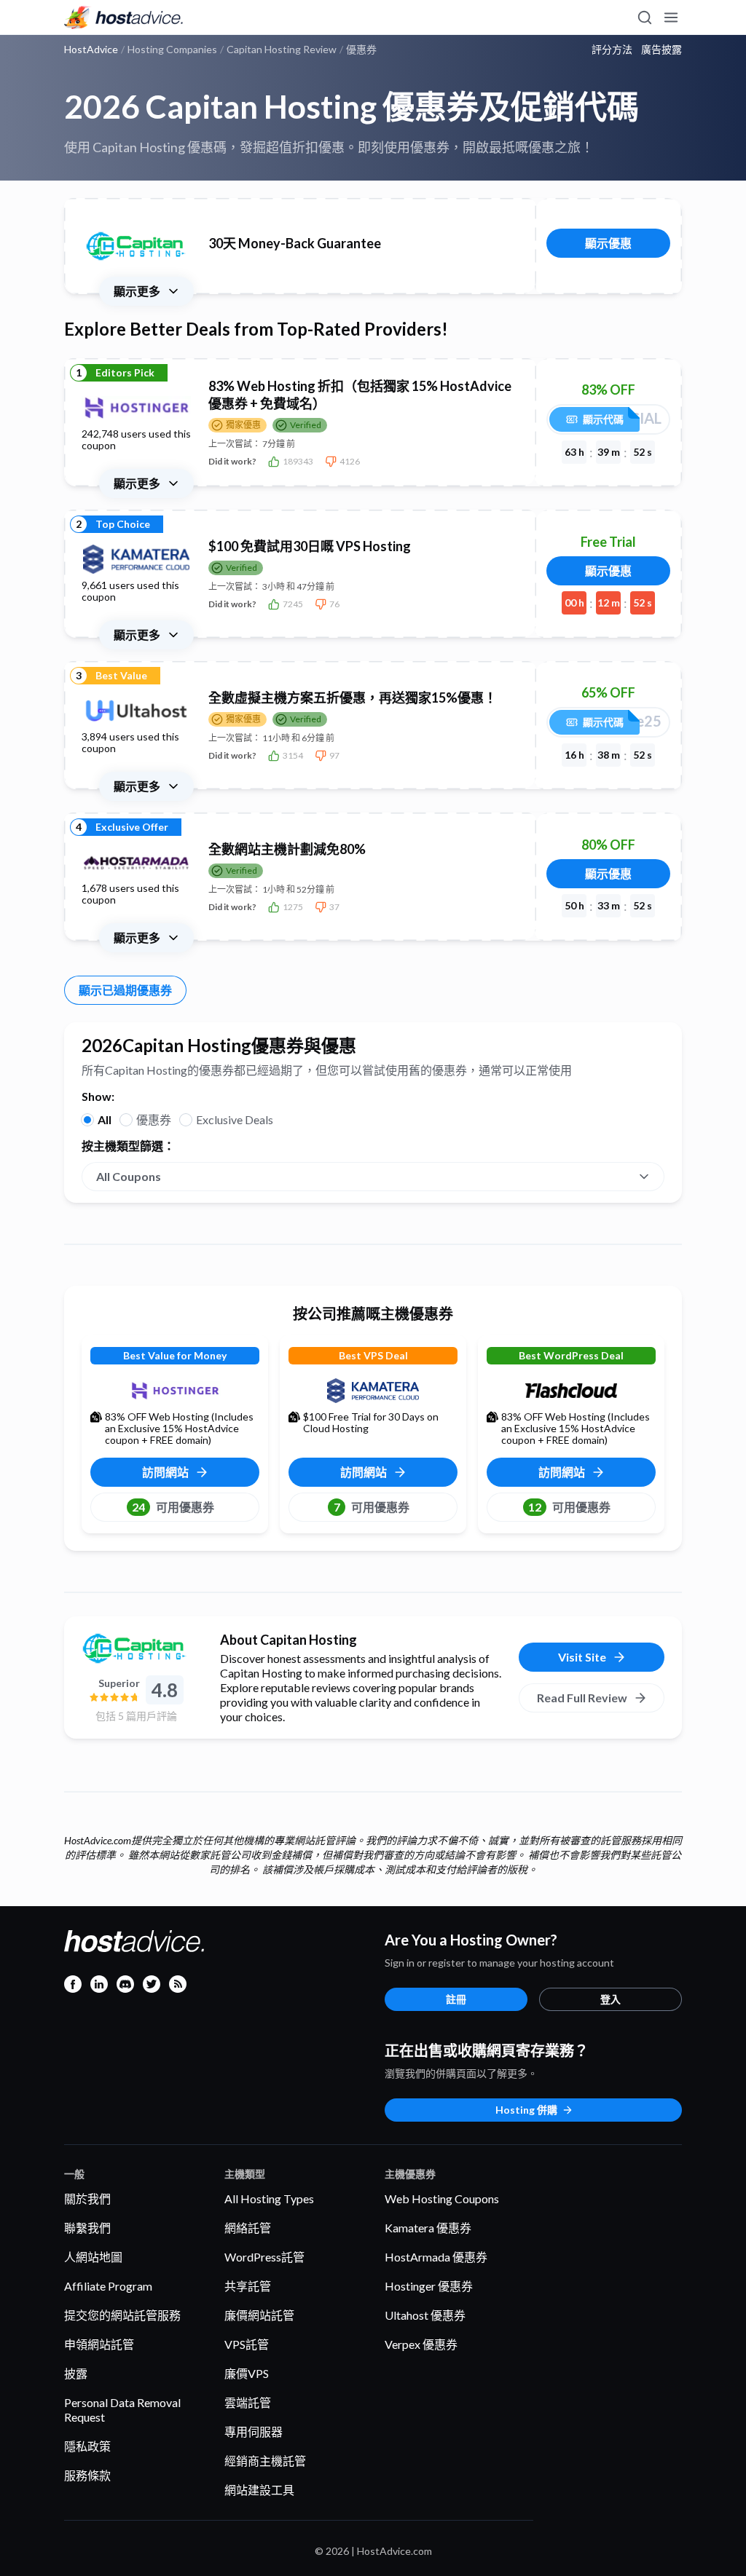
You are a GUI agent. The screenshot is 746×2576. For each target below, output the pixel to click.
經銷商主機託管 (265, 2461)
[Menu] (670, 17)
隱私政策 (87, 2446)
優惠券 (154, 1119)
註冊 (456, 1999)
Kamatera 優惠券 (428, 2228)
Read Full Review (582, 1698)
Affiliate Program (108, 2286)
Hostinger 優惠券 (429, 2286)
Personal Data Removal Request (122, 2410)
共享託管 (248, 2286)
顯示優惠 (608, 243)
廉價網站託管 (259, 2315)
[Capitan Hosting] (136, 1648)
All (105, 1119)
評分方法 (612, 50)
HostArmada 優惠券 (436, 2257)
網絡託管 (248, 2228)
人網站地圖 (93, 2257)
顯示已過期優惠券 (125, 990)
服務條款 (87, 2475)
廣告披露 (661, 50)
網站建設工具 (259, 2490)
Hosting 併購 (526, 2110)
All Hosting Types (269, 2198)
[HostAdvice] (124, 17)
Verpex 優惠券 (421, 2344)
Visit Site (582, 1657)
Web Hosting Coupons (442, 2198)
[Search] (644, 17)
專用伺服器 (254, 2431)
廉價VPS (247, 2373)
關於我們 (87, 2198)
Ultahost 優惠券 (425, 2315)
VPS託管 (247, 2344)
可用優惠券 (173, 1507)
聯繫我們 (87, 2228)
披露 (76, 2373)
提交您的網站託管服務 (122, 2315)
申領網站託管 (99, 2344)
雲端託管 (248, 2402)
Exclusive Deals (235, 1119)
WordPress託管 (264, 2257)
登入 (610, 1999)
